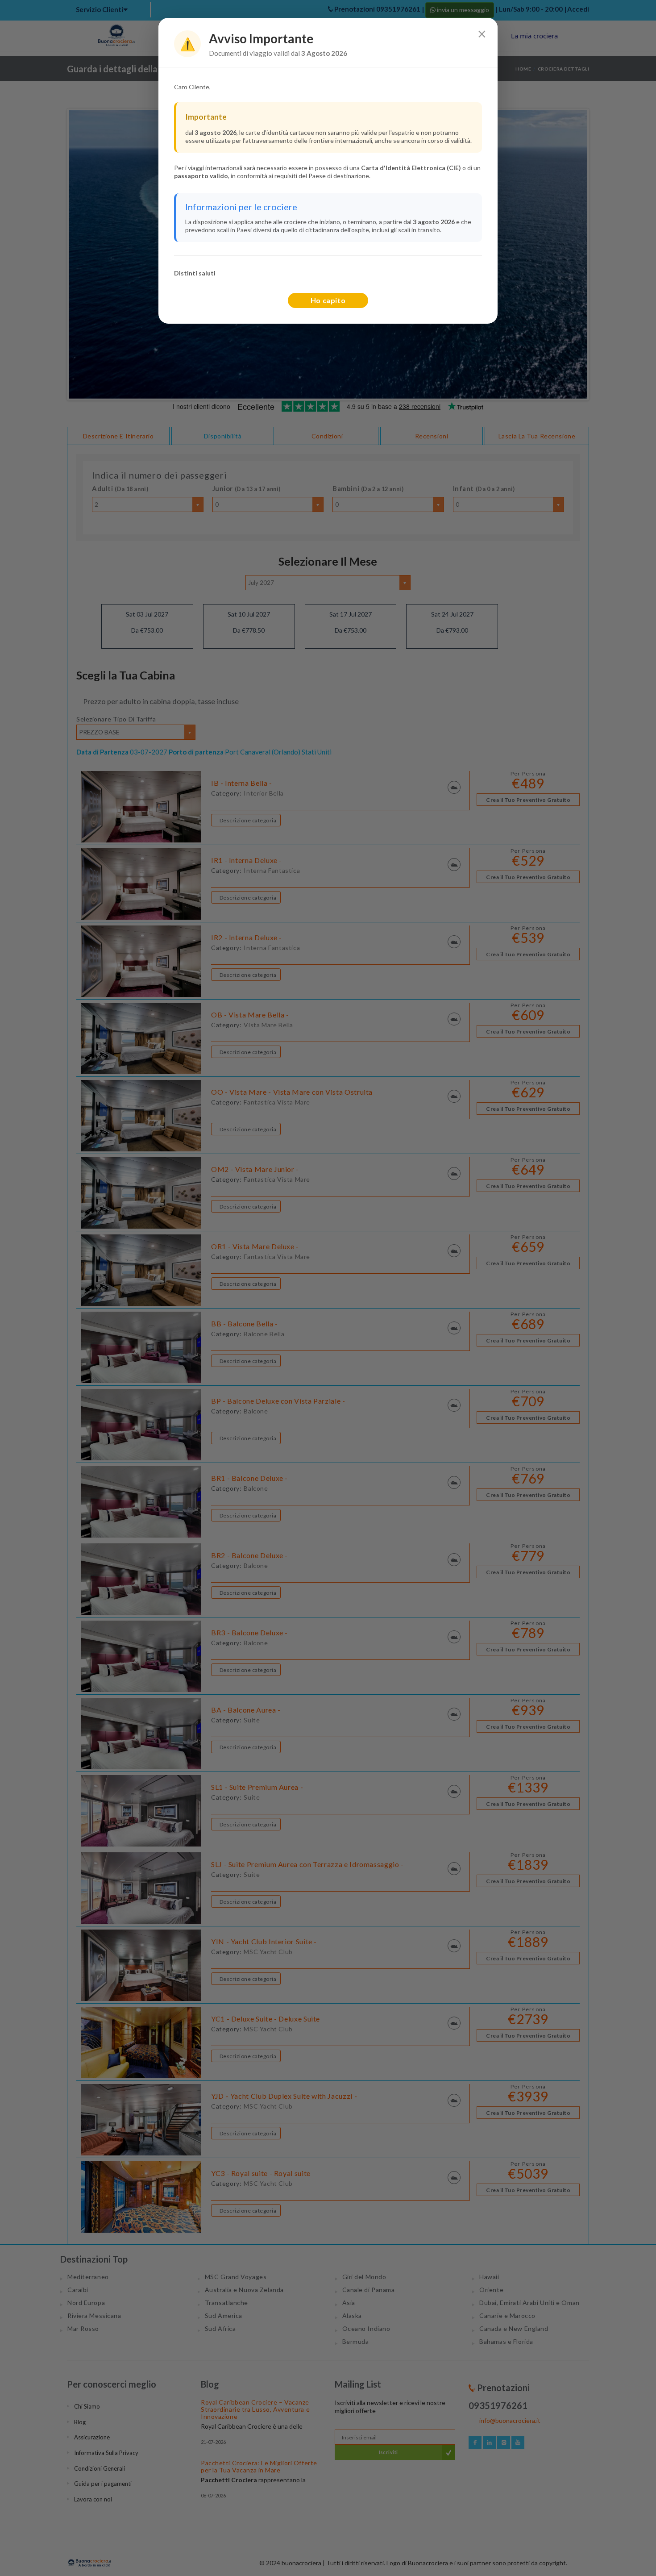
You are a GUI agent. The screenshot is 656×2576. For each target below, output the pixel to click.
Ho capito (328, 300)
